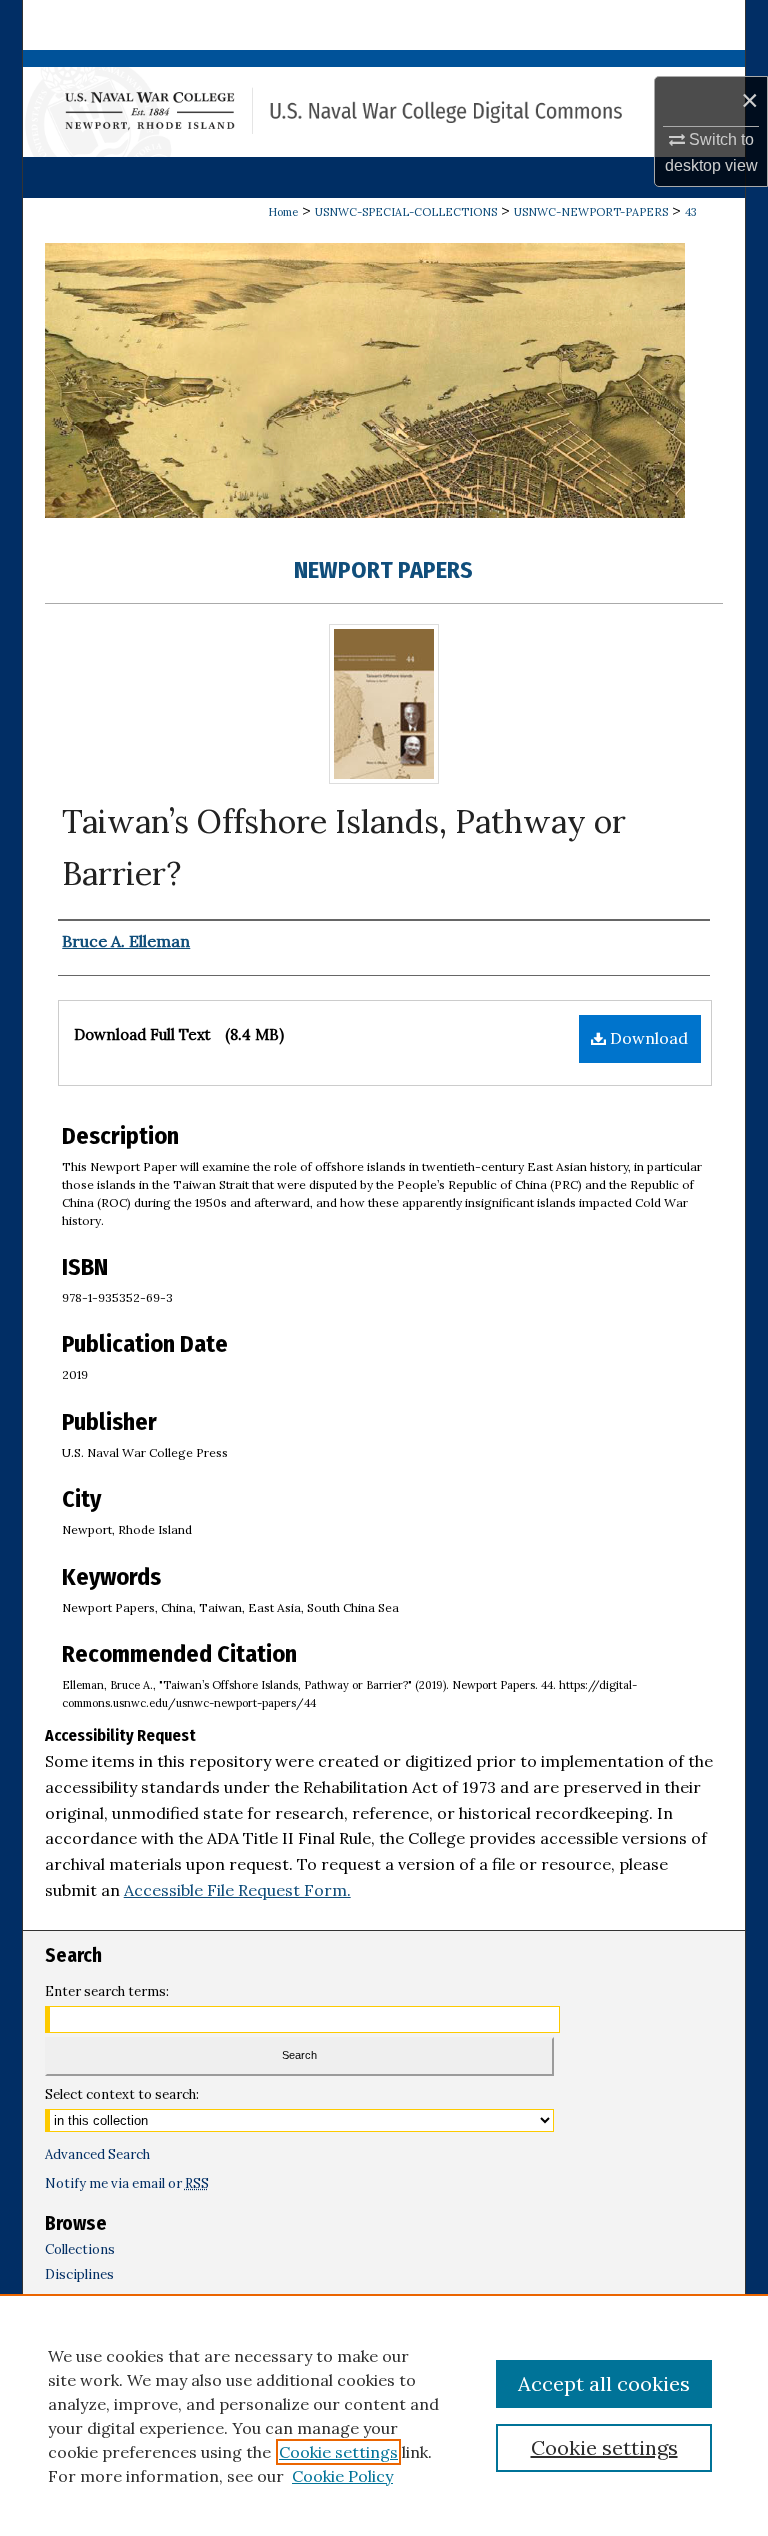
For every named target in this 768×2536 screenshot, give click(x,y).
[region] (384, 2415)
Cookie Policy (342, 2476)
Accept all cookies (604, 2383)
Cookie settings (338, 2452)
